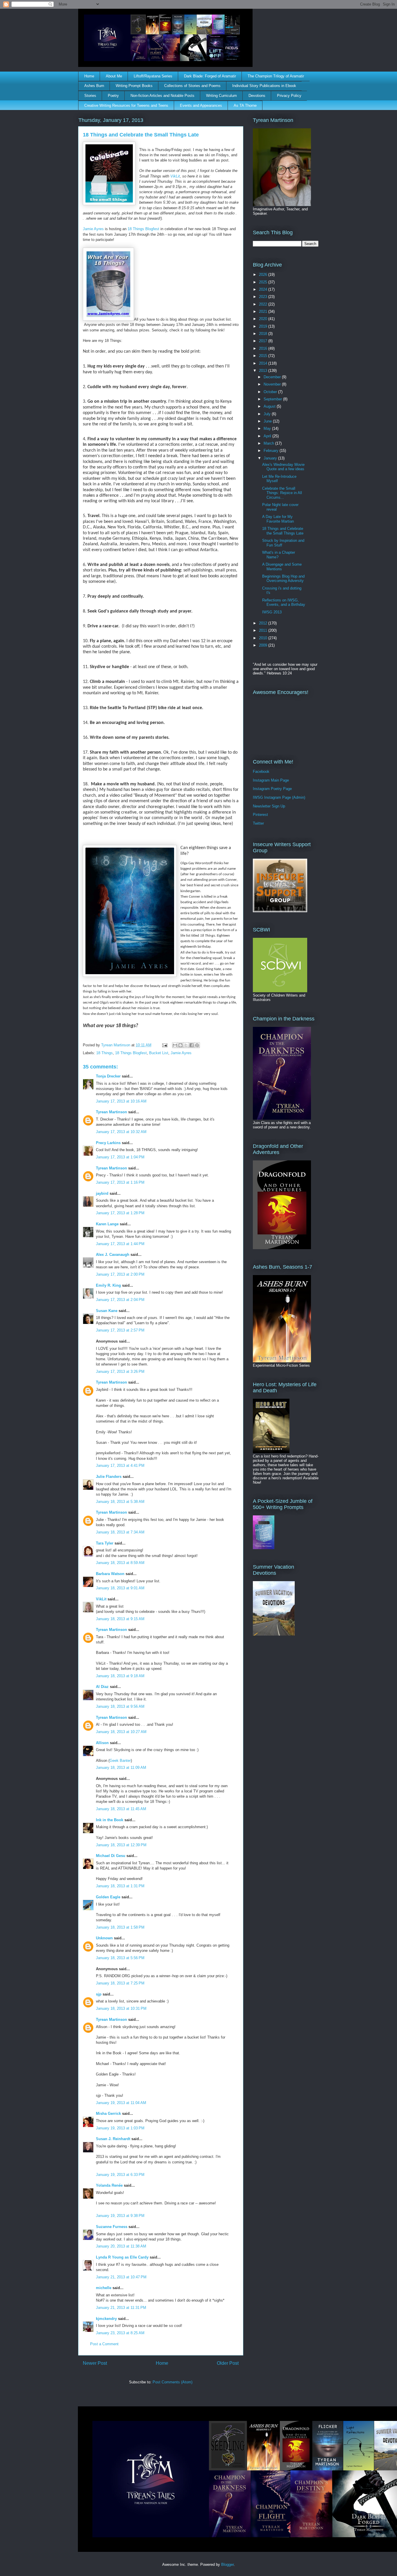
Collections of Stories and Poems (192, 86)
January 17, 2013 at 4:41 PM (120, 1465)
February (272, 451)
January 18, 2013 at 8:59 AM (120, 1563)
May (268, 428)
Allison (102, 1743)
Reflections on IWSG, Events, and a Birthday (284, 602)
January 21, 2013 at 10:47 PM (121, 2277)
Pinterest (260, 815)
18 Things (104, 1053)
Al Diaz (102, 1687)
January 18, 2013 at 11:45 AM (121, 1809)
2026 (264, 275)
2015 (264, 356)
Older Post (228, 2363)
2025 (264, 282)
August (270, 406)
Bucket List (159, 1053)
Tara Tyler (105, 1543)
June (268, 421)
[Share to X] (186, 1045)
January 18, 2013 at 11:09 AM (121, 1768)
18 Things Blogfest (143, 229)
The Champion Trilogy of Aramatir (276, 76)
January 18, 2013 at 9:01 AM (120, 1588)
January (271, 458)
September (273, 399)
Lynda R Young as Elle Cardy (122, 2257)
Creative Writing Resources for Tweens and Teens (126, 105)
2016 (264, 348)
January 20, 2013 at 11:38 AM (121, 2246)
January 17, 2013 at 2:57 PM (120, 1330)
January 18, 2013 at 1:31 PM (120, 1886)
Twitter (258, 823)
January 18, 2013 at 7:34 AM (120, 1532)
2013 (264, 371)
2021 (264, 311)
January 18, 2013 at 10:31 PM (121, 2008)
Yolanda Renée (109, 2185)
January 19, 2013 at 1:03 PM (120, 2128)
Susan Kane (107, 1311)
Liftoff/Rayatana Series (153, 76)
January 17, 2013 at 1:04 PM (120, 1157)
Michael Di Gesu (111, 1856)
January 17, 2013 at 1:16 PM (120, 1182)
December (273, 377)
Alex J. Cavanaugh (113, 1255)
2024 (264, 289)
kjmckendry (106, 2319)
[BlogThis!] (180, 1045)
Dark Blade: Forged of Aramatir (210, 76)
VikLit (175, 176)
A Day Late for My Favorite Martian (278, 519)
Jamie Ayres (93, 229)
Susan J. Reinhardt (113, 2139)
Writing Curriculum (221, 96)
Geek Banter (120, 1761)
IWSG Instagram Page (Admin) (279, 797)
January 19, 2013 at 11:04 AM (121, 2103)
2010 (264, 638)
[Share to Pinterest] (197, 1045)
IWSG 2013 (272, 612)
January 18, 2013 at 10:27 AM (121, 1732)
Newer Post (95, 2363)
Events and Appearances (201, 105)
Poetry (113, 96)
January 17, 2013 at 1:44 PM (120, 1244)
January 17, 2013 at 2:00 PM (120, 1274)
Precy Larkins (108, 1143)
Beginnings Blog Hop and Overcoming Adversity (283, 579)
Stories (90, 96)
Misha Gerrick (108, 2113)
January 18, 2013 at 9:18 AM (120, 1676)
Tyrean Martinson (111, 1112)
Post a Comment (104, 2344)
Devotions (257, 96)
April (268, 436)
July (268, 414)
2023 (264, 297)
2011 (264, 630)
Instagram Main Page (271, 780)
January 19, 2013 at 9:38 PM (120, 2216)
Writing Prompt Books (134, 86)
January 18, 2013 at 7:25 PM (120, 1983)
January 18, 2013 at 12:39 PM (121, 1845)
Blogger (227, 2565)
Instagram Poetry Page (272, 789)
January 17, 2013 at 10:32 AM (121, 1132)
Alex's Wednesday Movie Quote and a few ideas (283, 467)
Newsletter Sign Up (269, 806)
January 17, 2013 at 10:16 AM (121, 1101)
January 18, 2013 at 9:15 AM (120, 1619)
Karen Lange (107, 1224)
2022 (264, 304)
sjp (99, 1994)
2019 (264, 326)
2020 (264, 319)
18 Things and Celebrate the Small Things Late (283, 531)
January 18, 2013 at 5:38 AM (120, 1502)
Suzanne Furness (112, 2227)
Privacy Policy (289, 96)
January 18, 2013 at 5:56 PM (120, 1958)
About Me (114, 76)
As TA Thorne (245, 105)
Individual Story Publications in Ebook (264, 86)
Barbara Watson (110, 1574)
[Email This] (175, 1045)
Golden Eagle (108, 1897)
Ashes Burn (94, 86)
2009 (264, 645)
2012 (264, 623)
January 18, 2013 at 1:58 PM (120, 1927)
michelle (104, 2288)
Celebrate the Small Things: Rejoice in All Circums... (282, 493)
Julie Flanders (109, 1477)
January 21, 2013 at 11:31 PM (121, 2308)
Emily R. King (108, 1285)
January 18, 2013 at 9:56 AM (120, 1706)
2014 (264, 363)
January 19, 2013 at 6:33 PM (120, 2175)
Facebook (261, 772)
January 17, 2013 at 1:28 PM (120, 1213)
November (273, 384)
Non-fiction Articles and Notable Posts (162, 96)
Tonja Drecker (108, 1076)
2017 (264, 341)
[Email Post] (164, 1045)
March (269, 443)
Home (89, 76)
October (271, 392)
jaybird (102, 1193)
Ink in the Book (110, 1820)
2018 (264, 334)
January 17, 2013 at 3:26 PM (120, 1372)
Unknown (104, 1938)
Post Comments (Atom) (172, 2382)
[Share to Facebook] (192, 1045)
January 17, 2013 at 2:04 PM (120, 1300)
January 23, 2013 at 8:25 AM (120, 2333)
